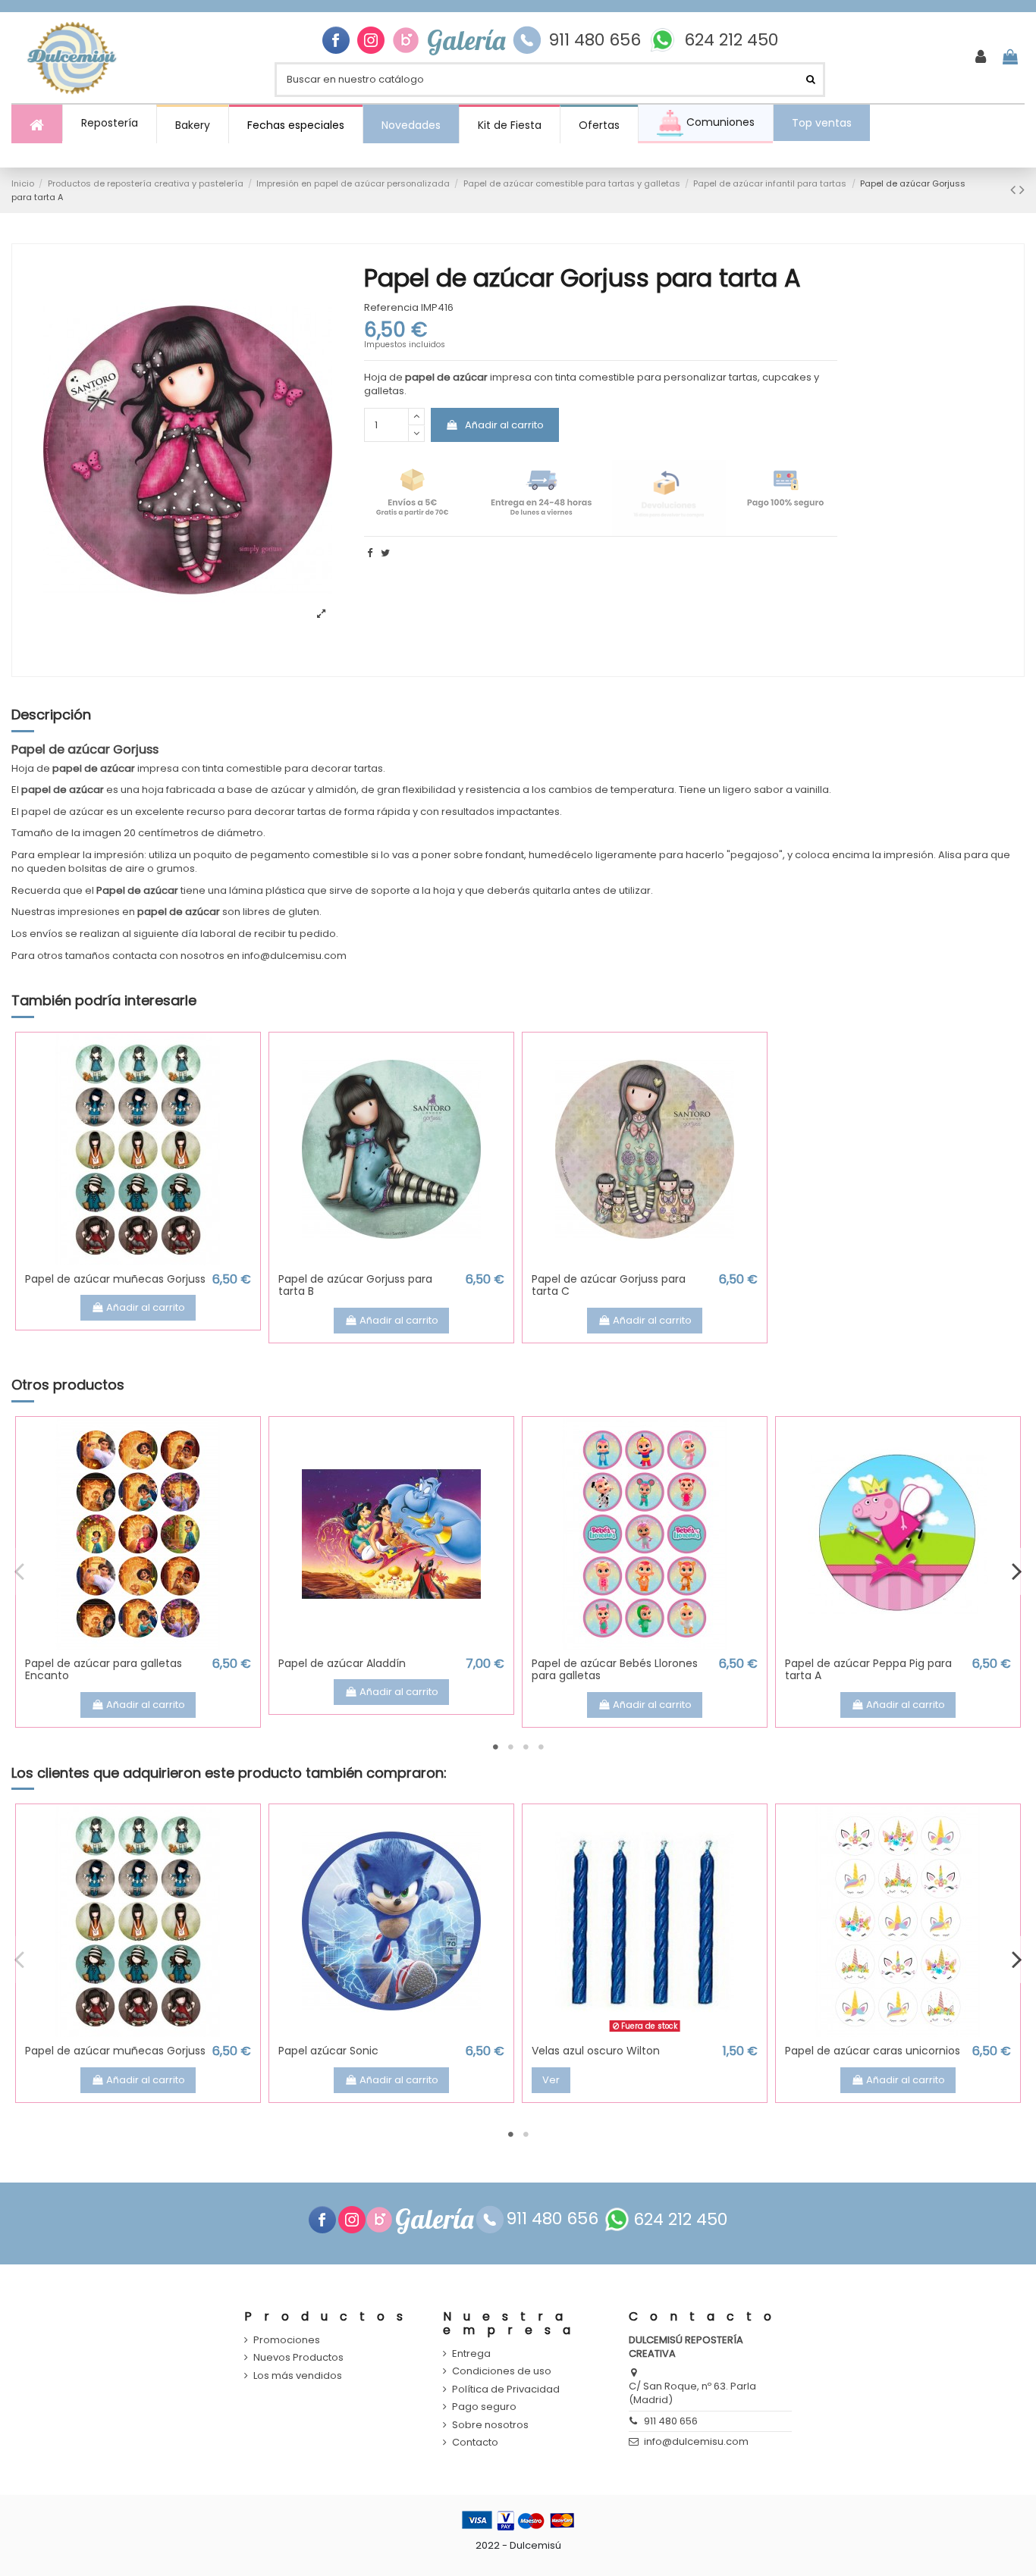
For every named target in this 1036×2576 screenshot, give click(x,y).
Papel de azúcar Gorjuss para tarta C (609, 1285)
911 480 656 (595, 40)
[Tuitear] (385, 553)
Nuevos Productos (298, 2358)
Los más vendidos (298, 2376)
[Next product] (1022, 190)
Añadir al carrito (504, 425)
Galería (466, 40)
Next (1016, 1572)
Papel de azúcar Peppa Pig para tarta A (868, 1670)
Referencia (391, 308)
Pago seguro (484, 2407)
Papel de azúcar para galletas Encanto (104, 1670)
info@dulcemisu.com (696, 2441)
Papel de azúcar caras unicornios (873, 2051)
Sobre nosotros (490, 2425)
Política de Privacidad (506, 2390)
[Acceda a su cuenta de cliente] (981, 58)
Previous (20, 1572)
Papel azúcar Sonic (328, 2051)
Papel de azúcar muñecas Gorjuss (115, 1279)
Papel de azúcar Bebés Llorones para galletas (615, 1670)
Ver (551, 2080)
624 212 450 (731, 40)
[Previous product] (1015, 190)
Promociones (287, 2340)
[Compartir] (370, 553)
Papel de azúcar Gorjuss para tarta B (355, 1285)
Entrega (471, 2354)
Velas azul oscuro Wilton (596, 2051)
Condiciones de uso (502, 2371)
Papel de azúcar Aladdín (342, 1663)
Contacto (475, 2443)
